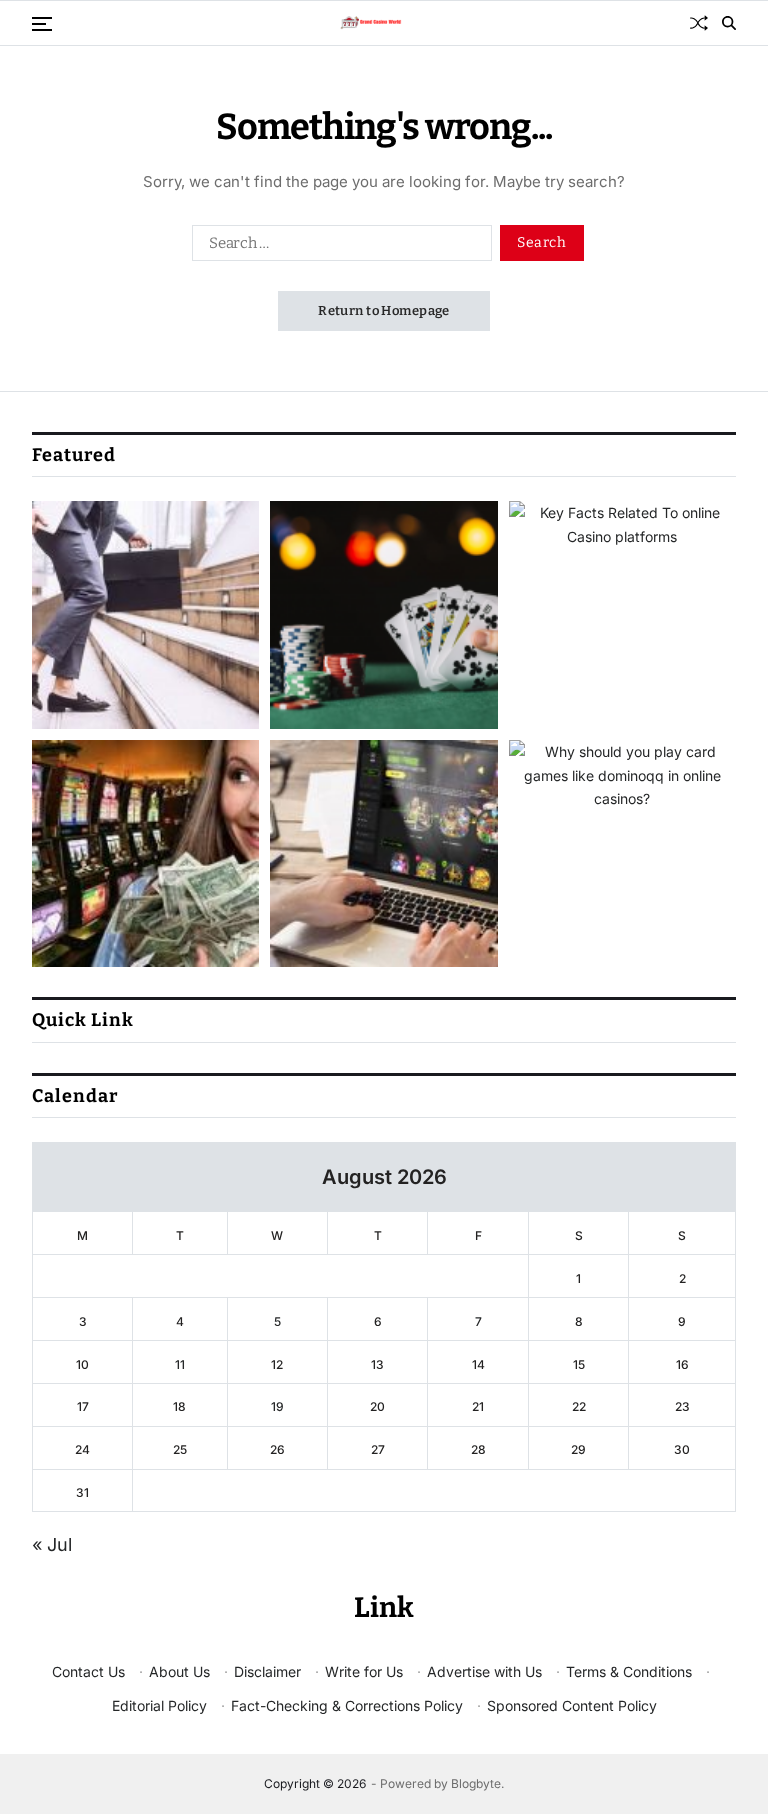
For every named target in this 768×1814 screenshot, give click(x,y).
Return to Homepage (384, 310)
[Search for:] (338, 247)
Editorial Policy (159, 1705)
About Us (179, 1671)
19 (277, 1406)
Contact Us (88, 1671)
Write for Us (364, 1671)
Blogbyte (476, 1783)
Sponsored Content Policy (572, 1705)
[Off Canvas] (42, 24)
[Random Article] (699, 23)
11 (180, 1364)
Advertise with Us (484, 1671)
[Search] (729, 23)
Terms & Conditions (629, 1671)
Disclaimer (267, 1671)
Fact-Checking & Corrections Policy (347, 1705)
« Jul (52, 1544)
